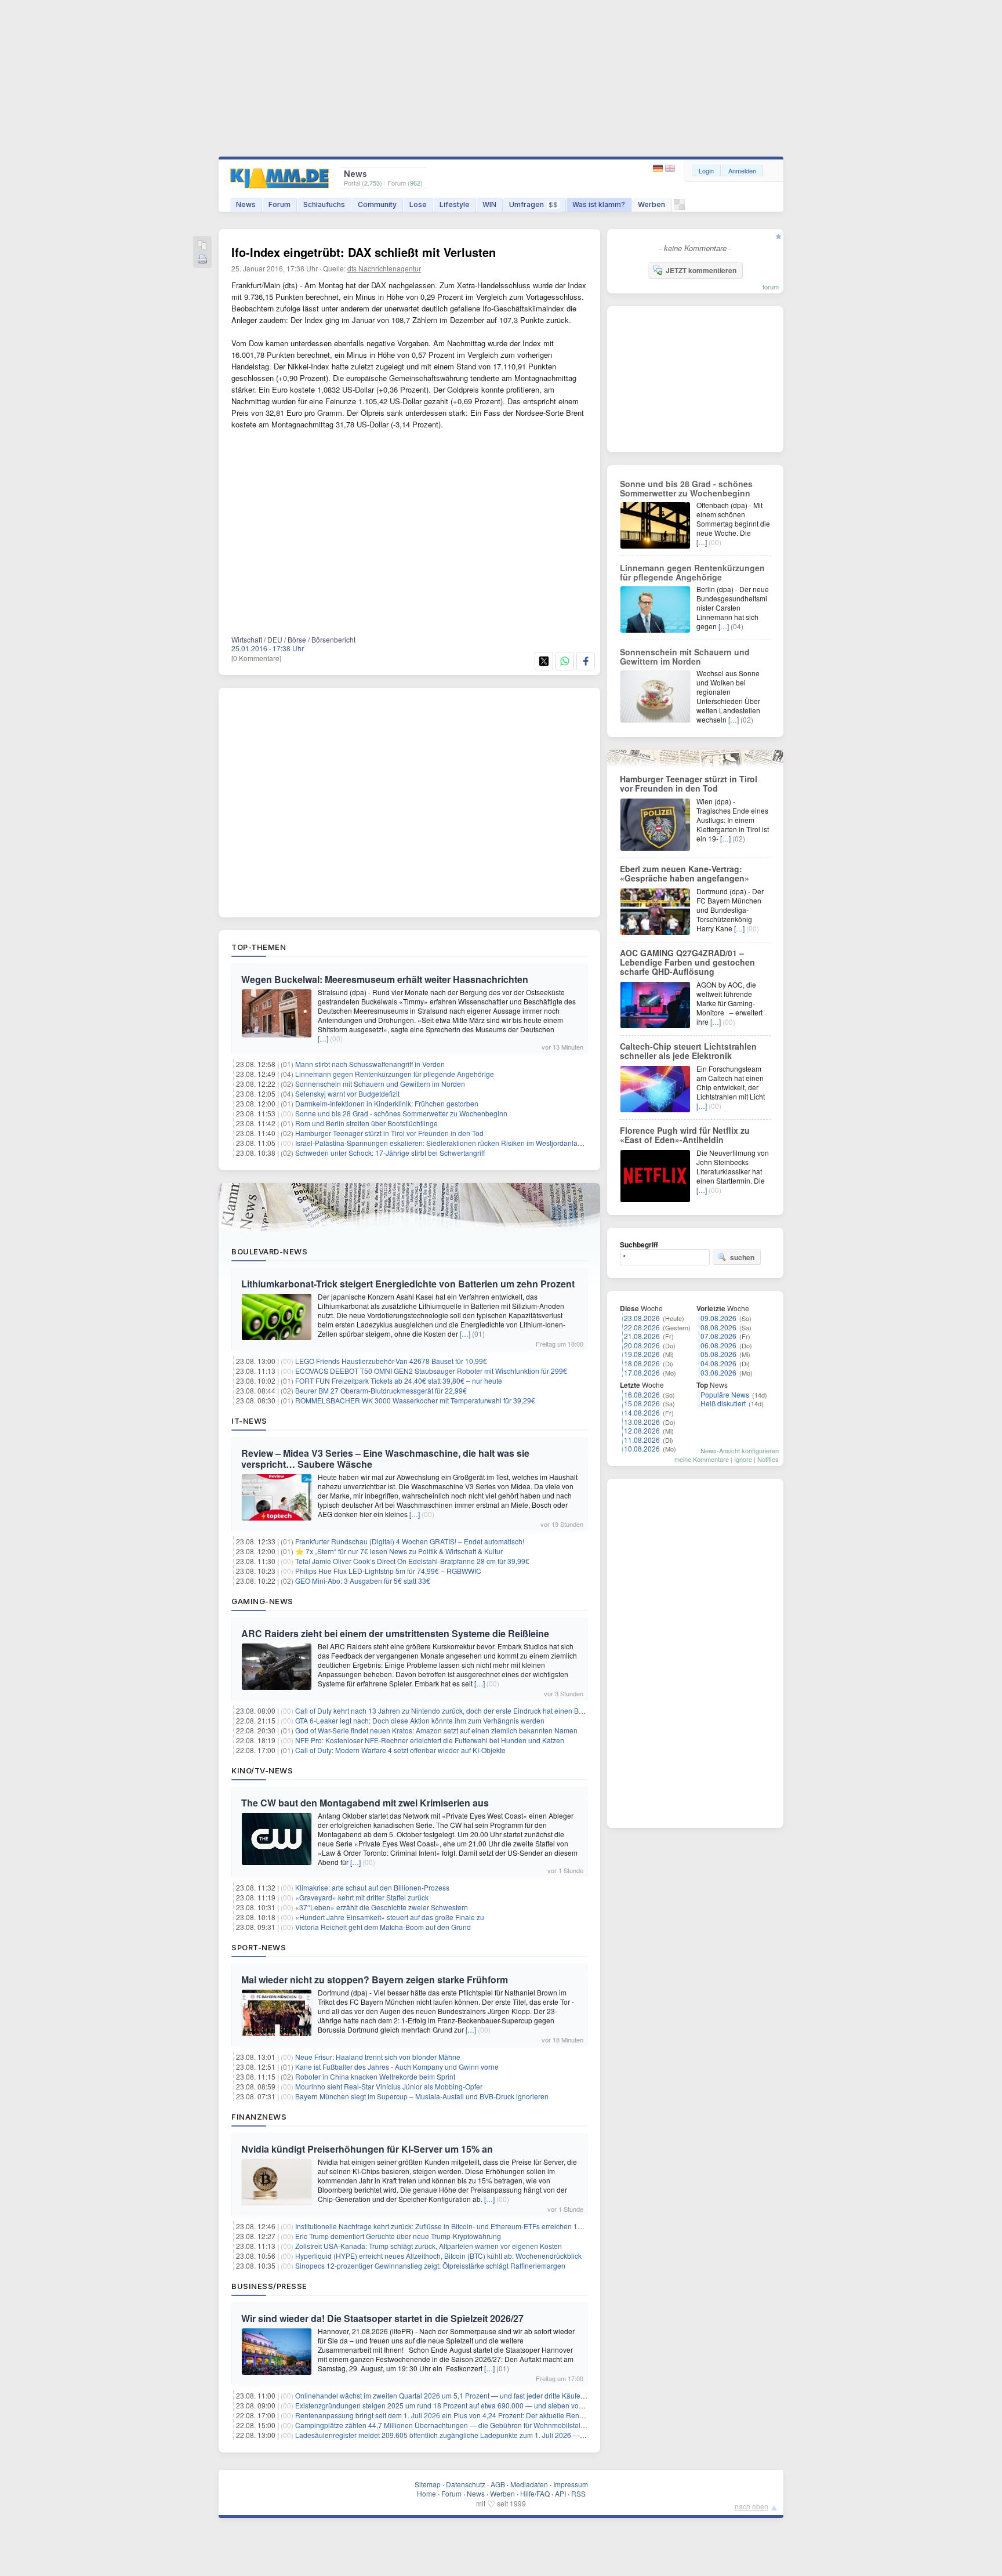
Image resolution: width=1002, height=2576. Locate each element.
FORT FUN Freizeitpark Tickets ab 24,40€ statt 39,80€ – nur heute (399, 1380)
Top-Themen (259, 947)
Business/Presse (269, 2286)
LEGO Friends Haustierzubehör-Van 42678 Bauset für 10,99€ (391, 1361)
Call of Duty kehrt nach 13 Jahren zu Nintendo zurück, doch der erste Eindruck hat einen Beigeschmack (458, 1710)
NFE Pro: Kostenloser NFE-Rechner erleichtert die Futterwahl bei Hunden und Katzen (430, 1740)
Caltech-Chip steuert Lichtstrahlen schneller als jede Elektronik (688, 1051)
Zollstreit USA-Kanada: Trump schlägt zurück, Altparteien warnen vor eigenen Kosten (429, 2246)
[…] (323, 1038)
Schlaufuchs (324, 204)
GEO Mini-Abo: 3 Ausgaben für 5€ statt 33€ (363, 1581)
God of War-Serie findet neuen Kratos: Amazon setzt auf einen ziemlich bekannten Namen (436, 1730)
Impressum (571, 2484)
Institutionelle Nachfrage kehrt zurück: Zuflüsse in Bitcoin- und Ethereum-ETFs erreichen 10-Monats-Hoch (461, 2226)
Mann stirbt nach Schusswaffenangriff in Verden (370, 1064)
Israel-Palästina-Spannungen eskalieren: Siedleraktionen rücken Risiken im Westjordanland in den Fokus (462, 1143)
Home (426, 2493)
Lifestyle (455, 204)
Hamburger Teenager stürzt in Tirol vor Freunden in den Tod (389, 1133)
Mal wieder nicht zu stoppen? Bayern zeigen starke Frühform (375, 1980)
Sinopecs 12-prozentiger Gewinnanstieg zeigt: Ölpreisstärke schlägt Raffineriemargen (430, 2265)
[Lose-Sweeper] (679, 207)
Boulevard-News (269, 1251)
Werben (651, 204)
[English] (670, 168)
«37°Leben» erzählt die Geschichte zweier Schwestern (382, 1907)
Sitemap (428, 2484)
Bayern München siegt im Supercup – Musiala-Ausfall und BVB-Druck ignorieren (422, 2096)
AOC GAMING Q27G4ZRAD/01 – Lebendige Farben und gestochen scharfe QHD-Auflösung (687, 962)
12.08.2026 (642, 1430)
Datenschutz (466, 2484)
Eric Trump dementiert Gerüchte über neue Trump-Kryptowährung (398, 2236)
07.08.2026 (718, 1336)
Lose (418, 204)
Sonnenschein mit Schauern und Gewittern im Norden (380, 1084)
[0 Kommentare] (256, 658)
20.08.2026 (642, 1345)
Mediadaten (529, 2484)
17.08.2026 (642, 1372)
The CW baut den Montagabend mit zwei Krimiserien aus (365, 1803)
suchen (742, 1257)
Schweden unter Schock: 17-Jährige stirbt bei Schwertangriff (390, 1153)
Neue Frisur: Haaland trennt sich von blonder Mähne (378, 2057)
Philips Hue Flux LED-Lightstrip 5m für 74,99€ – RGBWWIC (388, 1571)
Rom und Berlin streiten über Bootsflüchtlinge (366, 1123)
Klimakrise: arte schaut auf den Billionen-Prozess (372, 1887)
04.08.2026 (718, 1363)
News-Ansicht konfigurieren (740, 1450)
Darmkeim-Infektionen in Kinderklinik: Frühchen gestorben (387, 1103)
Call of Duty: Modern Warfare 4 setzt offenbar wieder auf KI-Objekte (400, 1750)
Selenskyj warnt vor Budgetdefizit (347, 1093)
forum (771, 286)
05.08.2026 (718, 1354)
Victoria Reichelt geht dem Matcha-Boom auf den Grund (383, 1927)
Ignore (743, 1459)
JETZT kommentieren (701, 270)
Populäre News (725, 1394)
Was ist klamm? (599, 204)
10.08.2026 (642, 1448)
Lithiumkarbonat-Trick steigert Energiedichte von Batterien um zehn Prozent (408, 1284)
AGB (498, 2484)
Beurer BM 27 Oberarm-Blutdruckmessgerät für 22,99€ (381, 1390)
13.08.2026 (642, 1422)
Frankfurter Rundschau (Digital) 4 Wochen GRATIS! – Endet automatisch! (410, 1541)
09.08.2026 (718, 1318)
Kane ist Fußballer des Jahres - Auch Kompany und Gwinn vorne (397, 2067)
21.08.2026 (642, 1336)
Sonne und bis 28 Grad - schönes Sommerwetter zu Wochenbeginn (401, 1113)
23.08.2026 (642, 1318)
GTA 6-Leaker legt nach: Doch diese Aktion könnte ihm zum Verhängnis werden (420, 1720)
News (246, 204)
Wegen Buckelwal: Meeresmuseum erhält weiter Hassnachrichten (385, 979)
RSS (578, 2493)
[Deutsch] (659, 168)
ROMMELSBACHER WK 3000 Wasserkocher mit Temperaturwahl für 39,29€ (415, 1400)
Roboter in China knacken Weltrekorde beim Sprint (375, 2076)
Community (377, 204)
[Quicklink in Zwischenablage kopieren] (202, 246)
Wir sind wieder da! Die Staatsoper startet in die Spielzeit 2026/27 (382, 2318)
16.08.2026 (642, 1394)
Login (706, 170)
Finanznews (259, 2117)
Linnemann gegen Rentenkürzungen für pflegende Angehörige (395, 1074)
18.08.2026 (642, 1363)
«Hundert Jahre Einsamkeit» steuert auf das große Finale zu (390, 1917)
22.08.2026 (642, 1327)
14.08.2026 (642, 1412)
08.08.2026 (718, 1327)
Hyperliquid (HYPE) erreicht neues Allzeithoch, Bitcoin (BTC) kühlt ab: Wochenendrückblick (438, 2256)
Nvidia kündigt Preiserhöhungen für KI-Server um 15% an (367, 2149)
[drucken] (202, 260)
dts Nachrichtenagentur (384, 268)
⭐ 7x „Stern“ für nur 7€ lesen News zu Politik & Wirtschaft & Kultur (399, 1551)
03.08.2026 (718, 1372)
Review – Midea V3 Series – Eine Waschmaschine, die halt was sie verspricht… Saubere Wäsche (385, 1458)
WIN (489, 204)
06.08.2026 (718, 1345)
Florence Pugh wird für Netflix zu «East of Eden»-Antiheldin (685, 1135)
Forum (279, 204)
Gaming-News (262, 1601)
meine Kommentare (702, 1459)
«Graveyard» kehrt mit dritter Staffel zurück (362, 1897)
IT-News (249, 1421)
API (560, 2493)
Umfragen (533, 204)
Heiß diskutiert (723, 1403)
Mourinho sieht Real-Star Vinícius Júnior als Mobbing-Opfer (389, 2086)
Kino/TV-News (262, 1770)
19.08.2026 (642, 1354)
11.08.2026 (642, 1440)
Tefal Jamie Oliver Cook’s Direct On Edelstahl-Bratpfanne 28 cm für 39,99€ (412, 1561)
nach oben (752, 2506)
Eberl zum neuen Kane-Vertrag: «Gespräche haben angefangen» (685, 873)
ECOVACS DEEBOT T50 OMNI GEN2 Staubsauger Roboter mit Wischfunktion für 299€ (431, 1371)
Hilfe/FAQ (535, 2493)
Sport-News (259, 1947)
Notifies (768, 1459)
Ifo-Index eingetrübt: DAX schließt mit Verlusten (364, 252)
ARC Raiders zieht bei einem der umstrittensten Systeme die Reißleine (395, 1633)
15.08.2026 (642, 1403)
